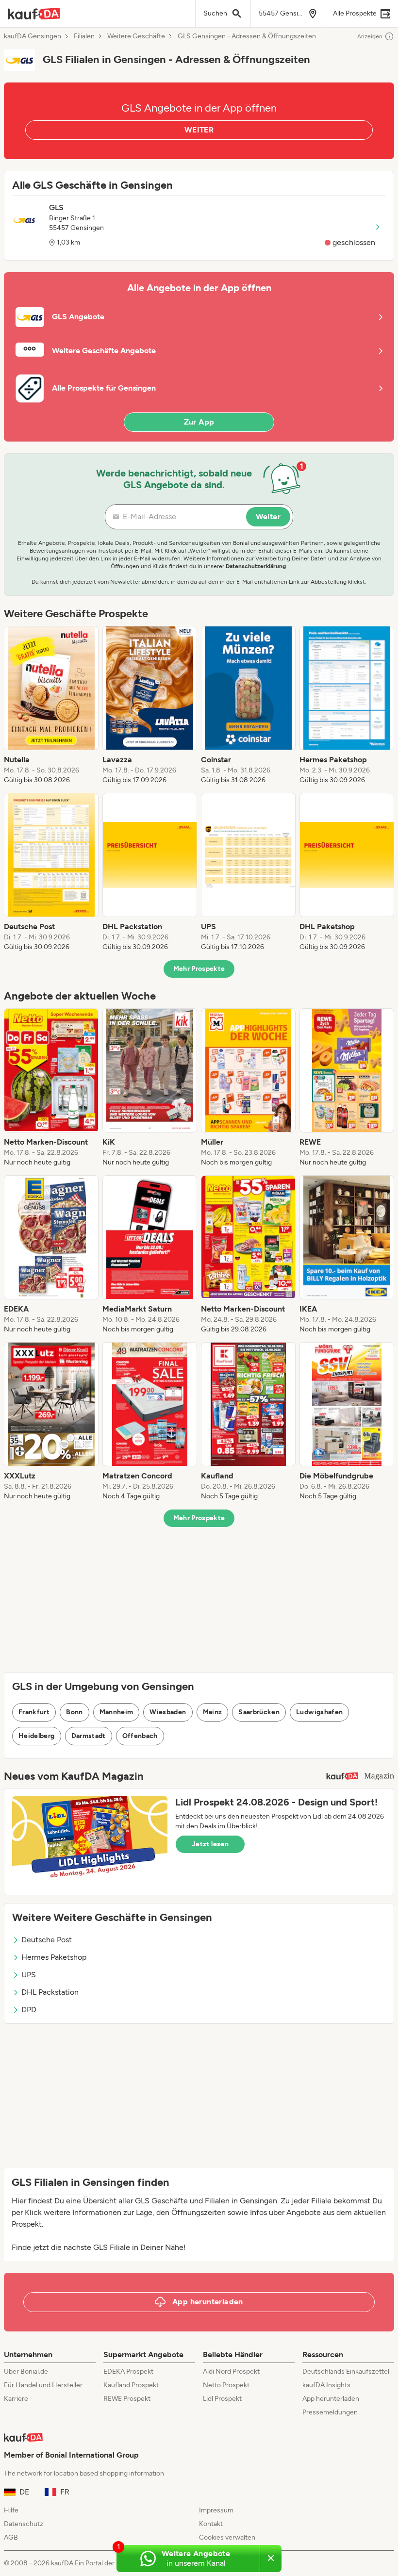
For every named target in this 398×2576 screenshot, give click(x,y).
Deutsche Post (47, 1940)
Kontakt (211, 2524)
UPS (29, 1975)
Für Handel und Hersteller (43, 2385)
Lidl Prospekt (222, 2399)
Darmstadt (89, 1736)
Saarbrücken (259, 1712)
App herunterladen (331, 2399)
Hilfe (11, 2510)
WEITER (199, 130)
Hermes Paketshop (54, 1957)
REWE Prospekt (127, 2399)
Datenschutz (24, 2524)
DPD (29, 2010)
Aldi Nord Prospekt (231, 2371)
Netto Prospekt (226, 2385)
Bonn (74, 1712)
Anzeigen (370, 36)
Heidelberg (37, 1736)
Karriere (16, 2399)
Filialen (84, 36)
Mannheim (116, 1712)
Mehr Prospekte (199, 969)
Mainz (213, 1712)
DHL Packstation (50, 1992)
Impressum (216, 2510)
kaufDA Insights (326, 2385)
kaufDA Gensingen (33, 36)
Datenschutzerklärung (256, 566)
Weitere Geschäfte (136, 36)
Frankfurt (34, 1712)
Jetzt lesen (210, 1844)
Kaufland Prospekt (131, 2385)
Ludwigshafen (319, 1712)
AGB (11, 2537)
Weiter (268, 517)
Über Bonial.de (26, 2371)
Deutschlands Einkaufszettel (346, 2371)
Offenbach (140, 1736)
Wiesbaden (168, 1712)
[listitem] (51, 706)
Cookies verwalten (227, 2537)
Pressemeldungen (330, 2412)
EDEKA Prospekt (128, 2371)
